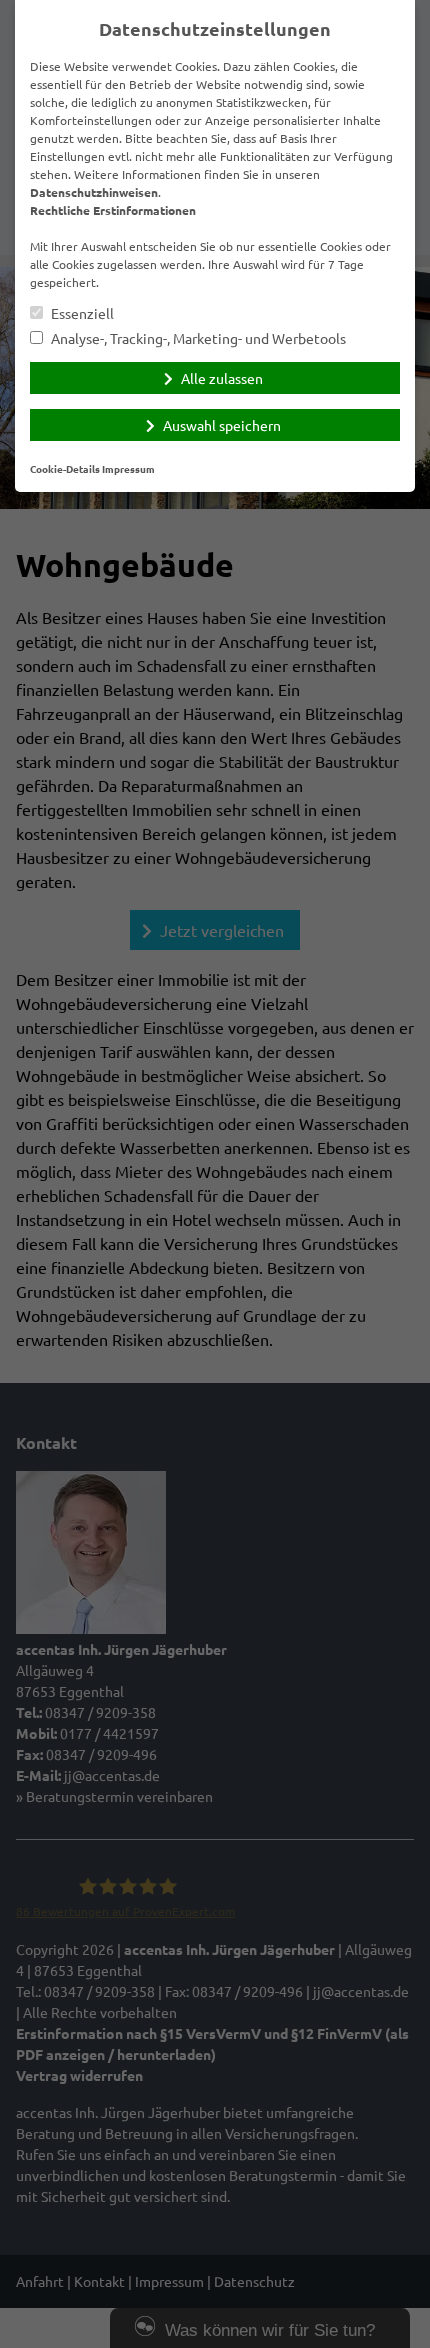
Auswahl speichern (222, 425)
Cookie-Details (65, 468)
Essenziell (81, 313)
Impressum (128, 468)
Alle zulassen (222, 378)
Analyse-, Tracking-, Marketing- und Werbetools (197, 338)
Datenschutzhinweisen (94, 192)
